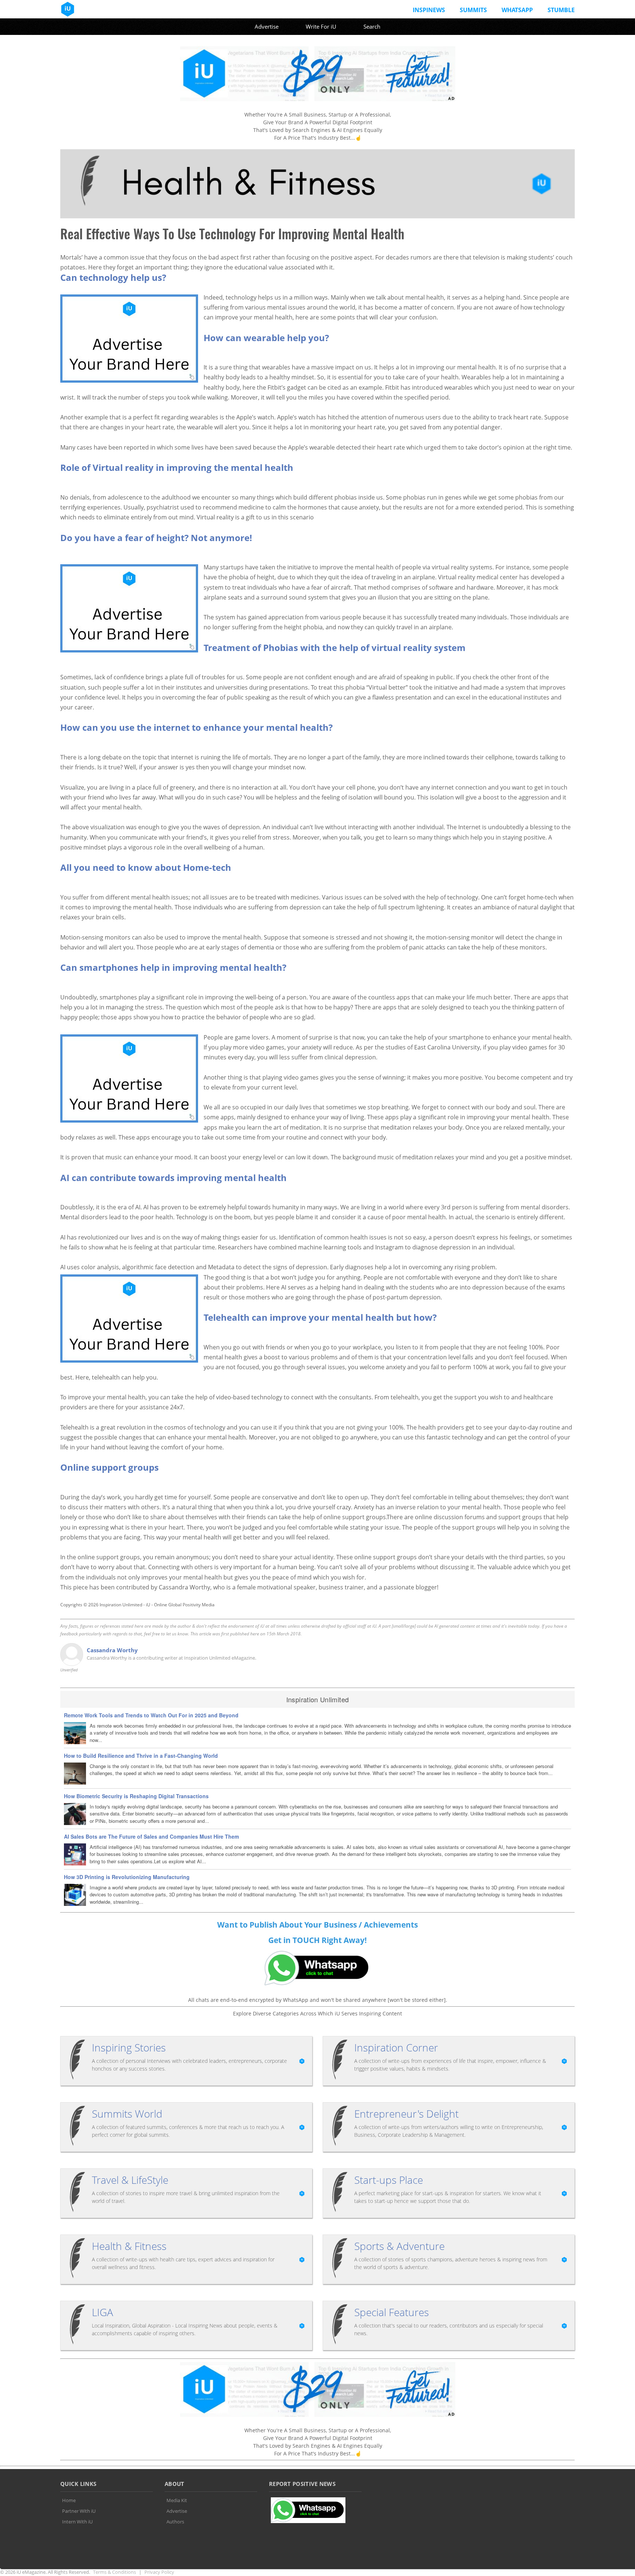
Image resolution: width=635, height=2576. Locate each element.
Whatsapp (517, 10)
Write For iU (321, 26)
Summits (473, 10)
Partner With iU (79, 2511)
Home (69, 2500)
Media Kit (177, 2500)
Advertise (267, 26)
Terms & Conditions (114, 2572)
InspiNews (429, 10)
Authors (175, 2522)
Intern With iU (77, 2522)
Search (372, 26)
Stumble (561, 10)
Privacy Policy (159, 2572)
